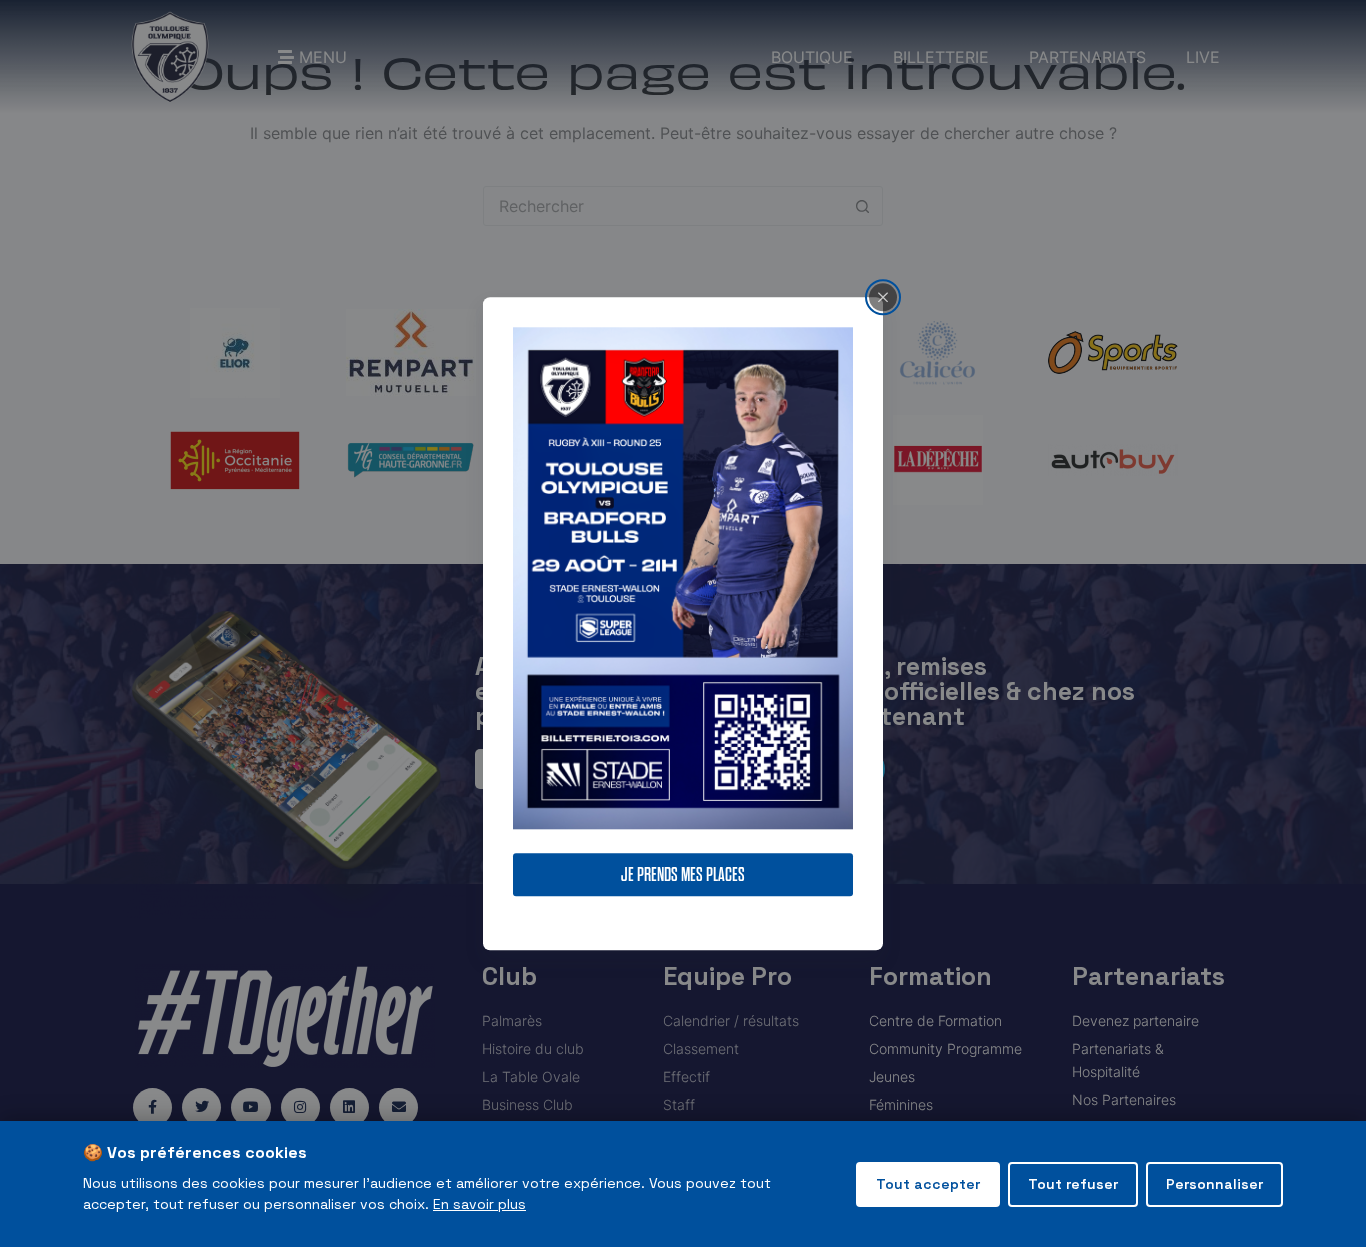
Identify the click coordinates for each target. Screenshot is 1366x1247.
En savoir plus (479, 1204)
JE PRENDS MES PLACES (683, 874)
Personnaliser (1214, 1184)
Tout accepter (928, 1184)
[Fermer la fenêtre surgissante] (883, 297)
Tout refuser (1073, 1184)
